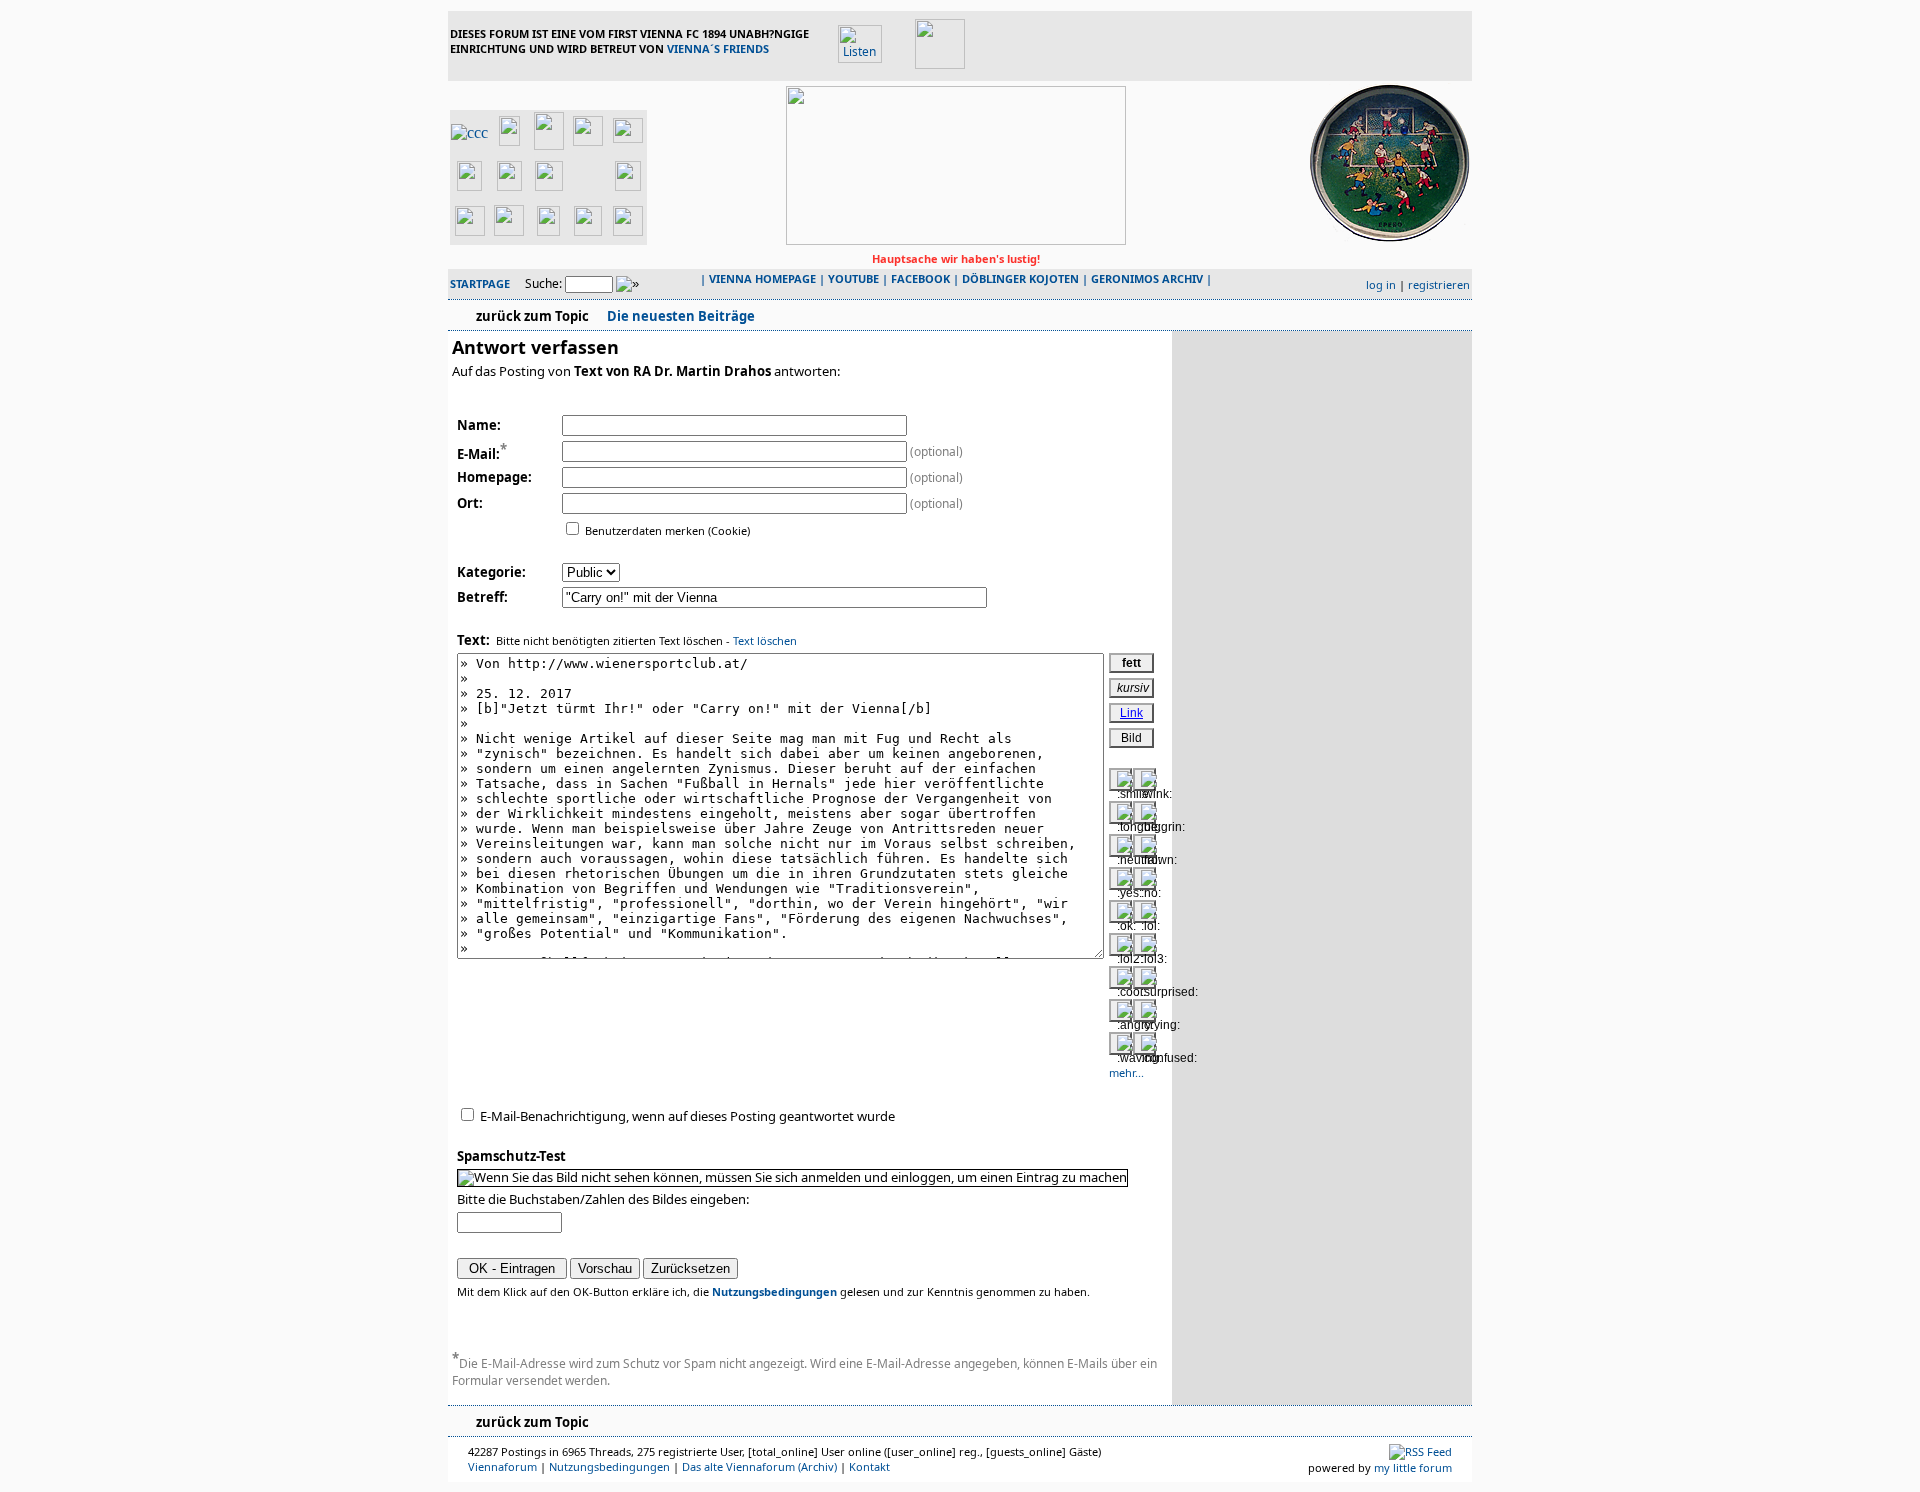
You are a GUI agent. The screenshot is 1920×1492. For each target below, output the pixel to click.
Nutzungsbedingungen (774, 1291)
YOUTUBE (853, 278)
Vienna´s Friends (718, 48)
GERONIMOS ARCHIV (1147, 278)
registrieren (1439, 284)
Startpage (480, 283)
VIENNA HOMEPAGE (762, 278)
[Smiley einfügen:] (1120, 779)
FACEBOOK (920, 278)
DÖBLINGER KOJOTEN (1020, 278)
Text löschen (765, 640)
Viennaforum (502, 1466)
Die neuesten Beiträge (679, 316)
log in (1381, 284)
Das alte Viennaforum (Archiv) (759, 1466)
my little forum (1413, 1467)
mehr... (1126, 1072)
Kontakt (869, 1466)
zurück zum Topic (532, 316)
